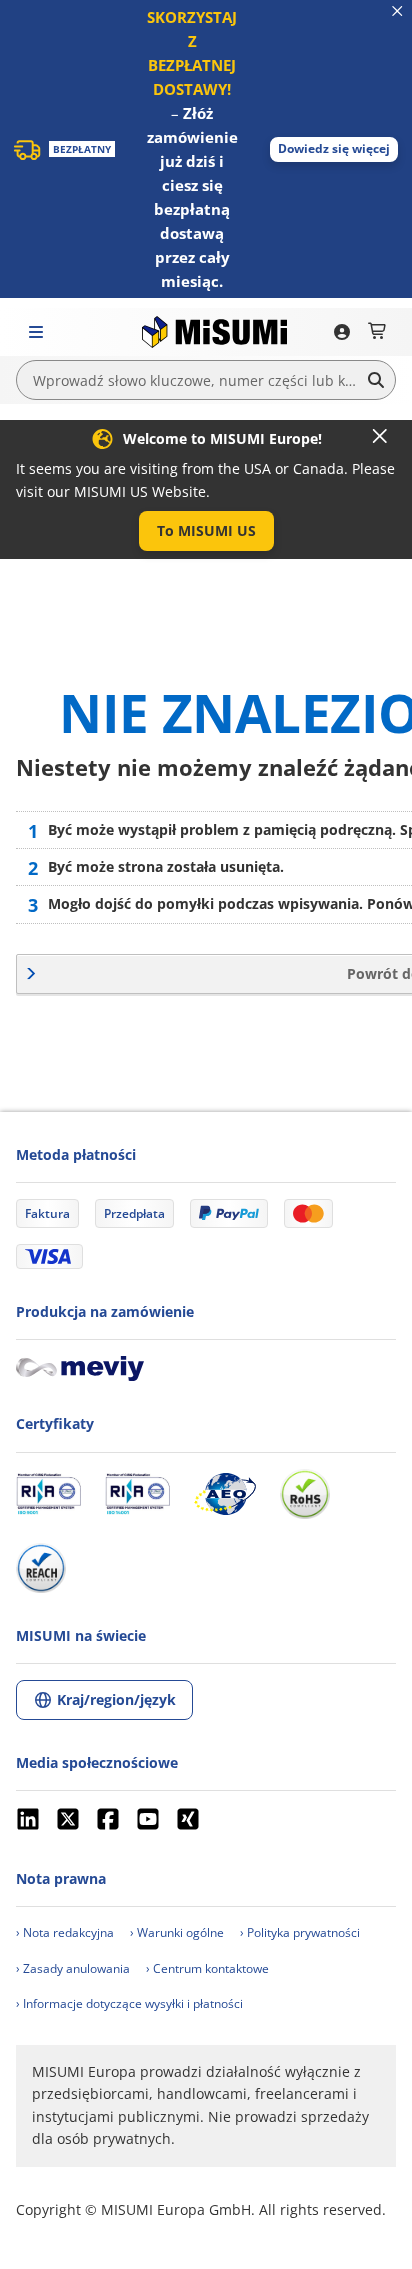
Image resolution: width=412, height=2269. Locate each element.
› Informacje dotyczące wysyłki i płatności (129, 2003)
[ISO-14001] (137, 1494)
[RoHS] (305, 1494)
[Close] (380, 436)
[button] (334, 149)
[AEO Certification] (225, 1494)
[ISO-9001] (48, 1494)
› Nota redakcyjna (65, 1932)
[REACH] (41, 1568)
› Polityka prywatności (300, 1932)
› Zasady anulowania (73, 1968)
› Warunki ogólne (177, 1932)
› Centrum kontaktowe (207, 1968)
